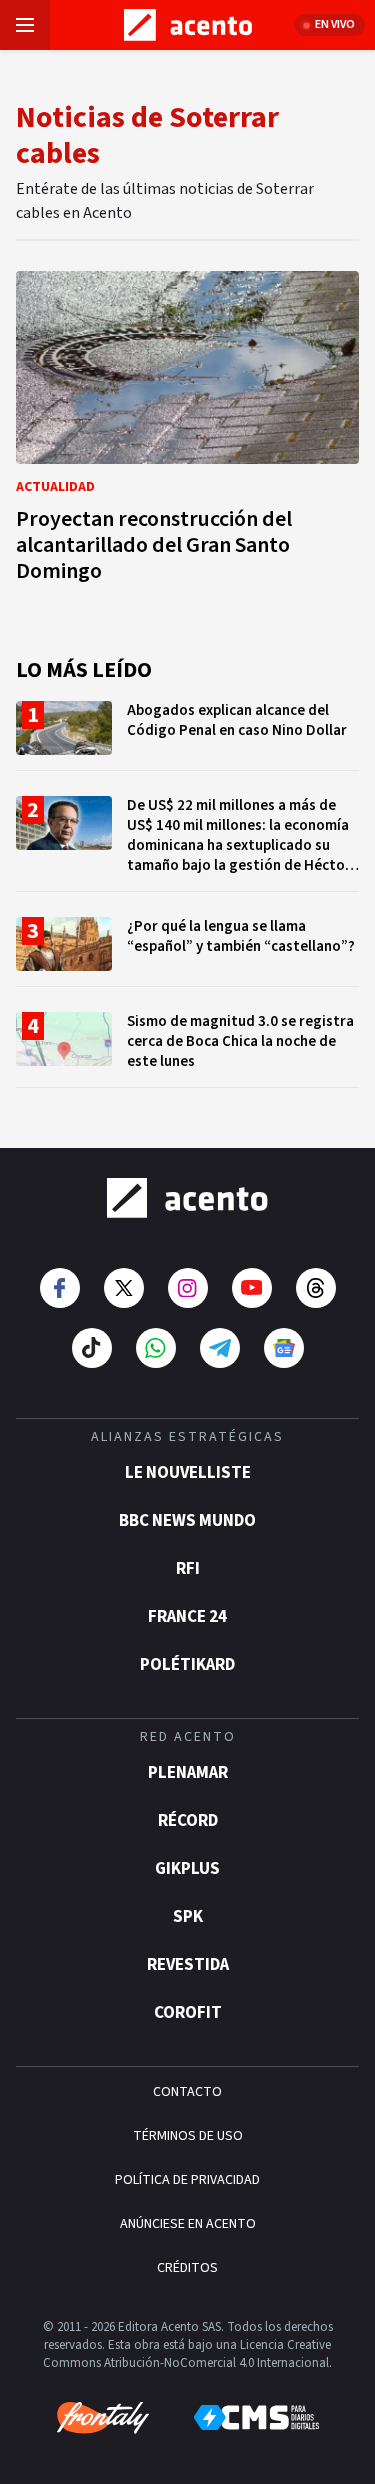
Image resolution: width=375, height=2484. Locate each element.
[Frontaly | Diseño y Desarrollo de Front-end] (103, 2418)
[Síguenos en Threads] (316, 1288)
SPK (188, 1917)
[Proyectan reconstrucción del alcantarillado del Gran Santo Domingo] (187, 432)
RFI (188, 1569)
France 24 (187, 1617)
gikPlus (187, 1869)
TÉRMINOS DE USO (188, 2136)
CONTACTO (187, 2092)
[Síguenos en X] (124, 1288)
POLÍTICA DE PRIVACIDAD (187, 2180)
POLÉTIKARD (187, 1665)
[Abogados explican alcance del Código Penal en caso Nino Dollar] (187, 735)
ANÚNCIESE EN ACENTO (188, 2224)
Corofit (188, 2013)
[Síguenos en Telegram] (220, 1348)
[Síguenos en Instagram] (188, 1288)
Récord (188, 1821)
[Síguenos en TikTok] (92, 1348)
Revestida (188, 1965)
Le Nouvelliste (188, 1473)
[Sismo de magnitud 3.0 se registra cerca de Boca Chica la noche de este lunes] (187, 1049)
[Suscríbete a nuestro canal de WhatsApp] (156, 1348)
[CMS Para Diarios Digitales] (256, 2417)
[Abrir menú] (25, 25)
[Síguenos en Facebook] (60, 1288)
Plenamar (188, 1773)
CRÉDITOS (187, 2268)
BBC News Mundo (187, 1521)
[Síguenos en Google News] (284, 1348)
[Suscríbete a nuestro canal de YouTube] (252, 1288)
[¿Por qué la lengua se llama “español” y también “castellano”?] (187, 951)
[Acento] (187, 1198)
